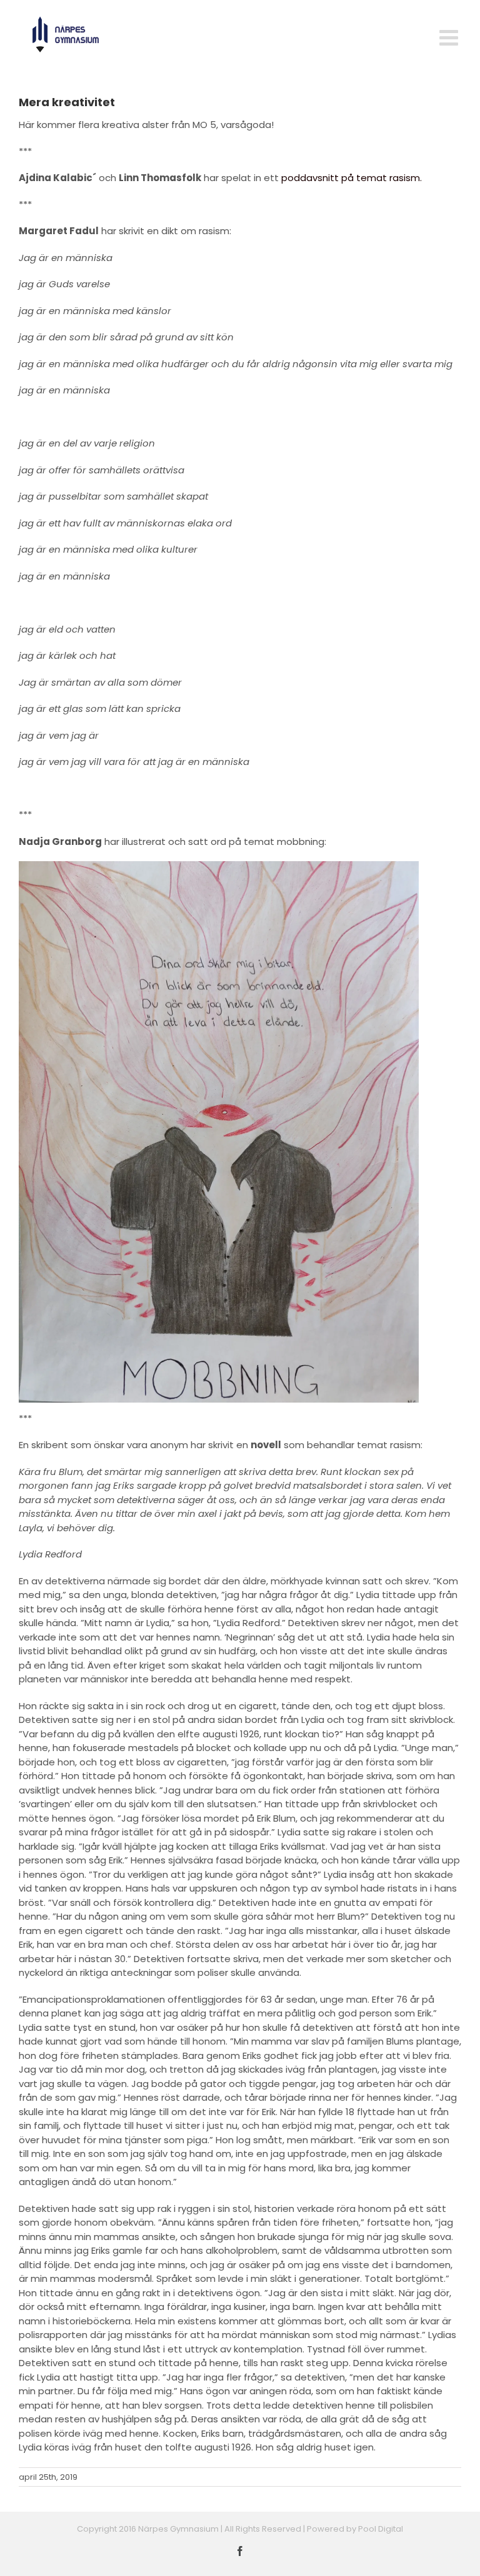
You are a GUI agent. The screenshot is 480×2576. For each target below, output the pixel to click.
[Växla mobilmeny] (450, 37)
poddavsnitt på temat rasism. (352, 178)
